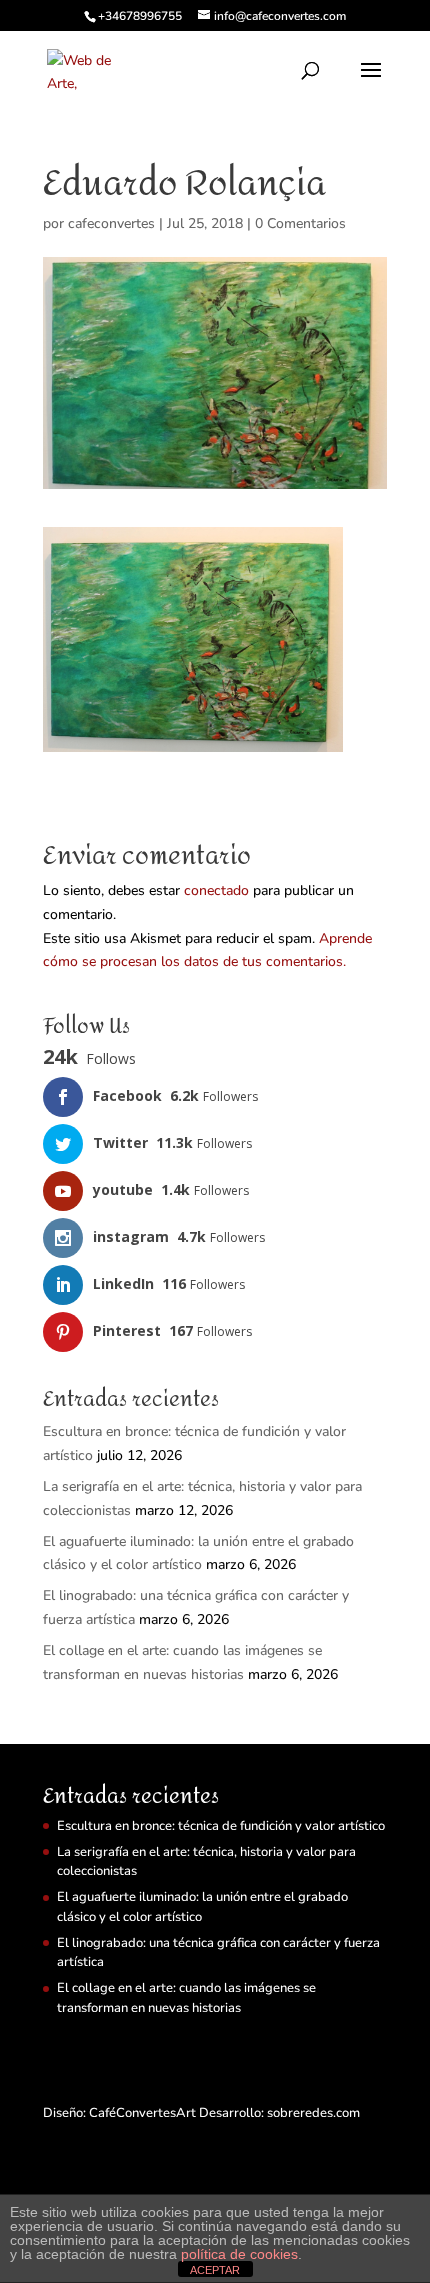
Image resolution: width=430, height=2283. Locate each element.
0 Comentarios (300, 223)
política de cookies (239, 2254)
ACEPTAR (215, 2270)
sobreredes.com (313, 2113)
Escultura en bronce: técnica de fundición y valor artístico (221, 1826)
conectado (216, 890)
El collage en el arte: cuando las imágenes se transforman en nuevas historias (186, 1998)
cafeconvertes (111, 223)
